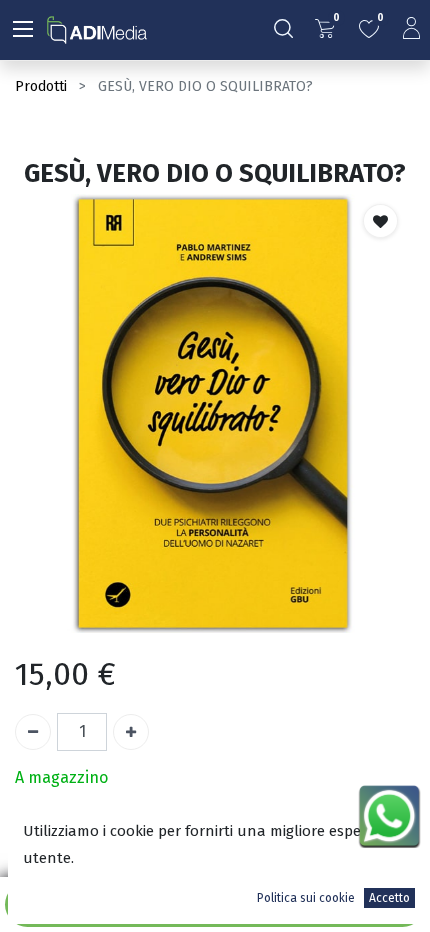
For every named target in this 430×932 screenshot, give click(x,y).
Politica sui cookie (306, 898)
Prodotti (41, 86)
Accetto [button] (389, 898)
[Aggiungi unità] (131, 732)
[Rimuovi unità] (33, 732)
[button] (380, 221)
